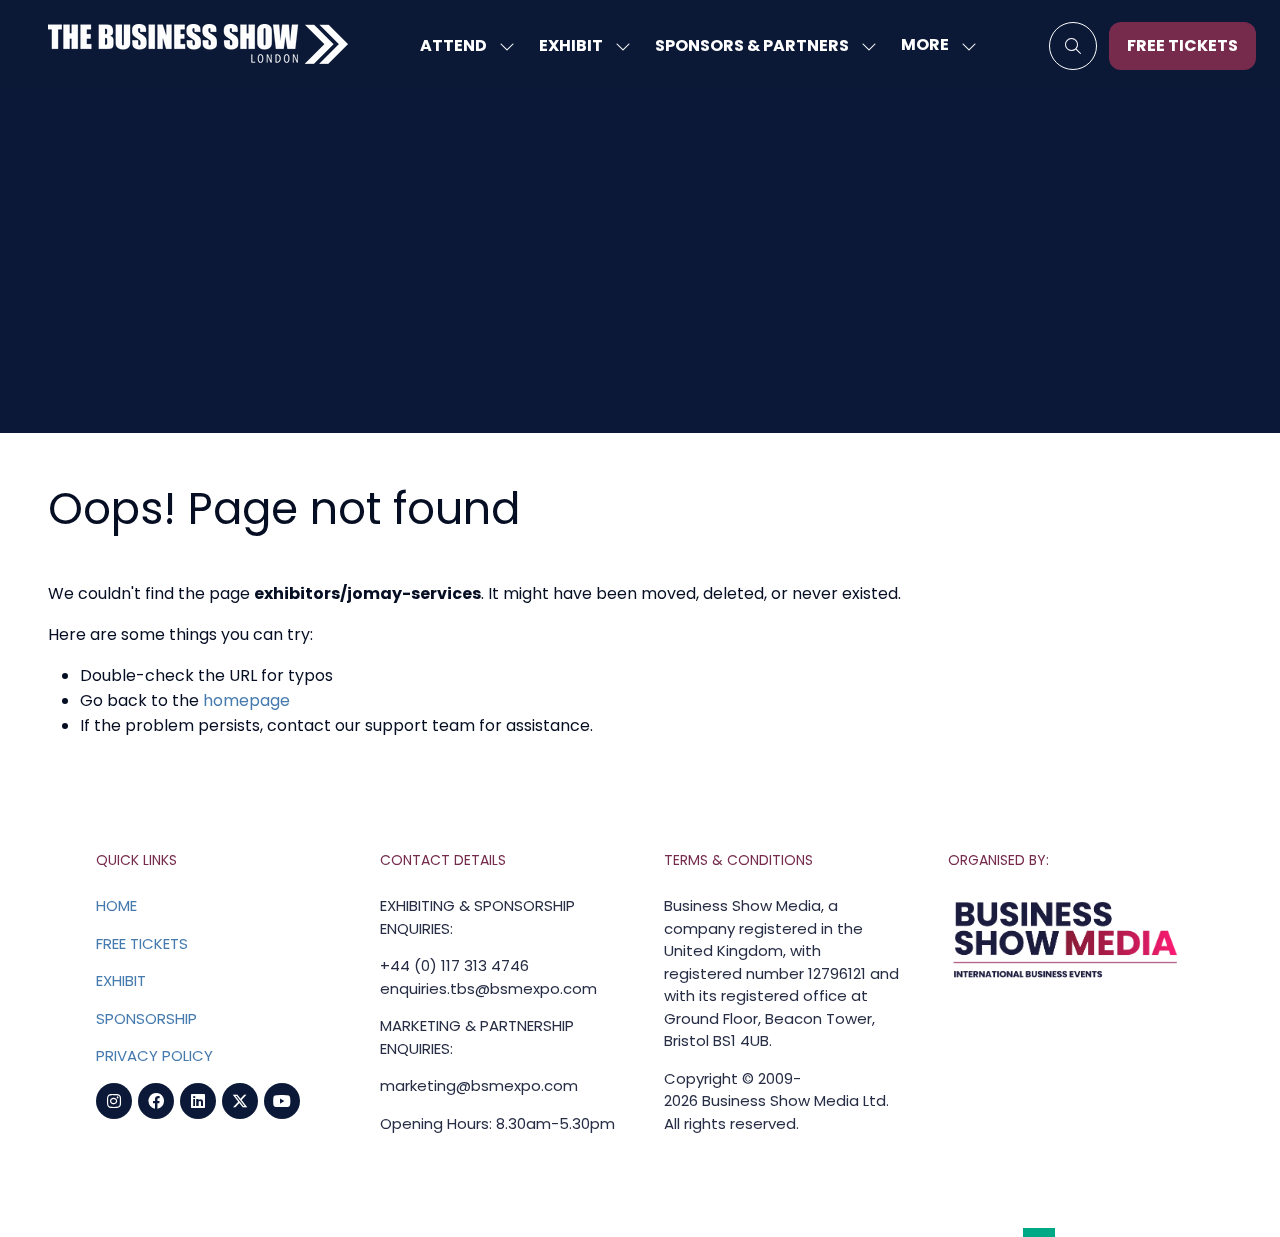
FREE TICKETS (142, 943)
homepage (246, 700)
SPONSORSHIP (146, 1018)
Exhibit (571, 45)
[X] (240, 1101)
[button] (933, 45)
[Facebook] (156, 1101)
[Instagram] (114, 1101)
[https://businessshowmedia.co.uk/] (1066, 978)
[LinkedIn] (198, 1101)
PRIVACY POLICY (154, 1055)
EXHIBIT (121, 980)
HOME (116, 905)
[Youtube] (282, 1101)
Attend (453, 45)
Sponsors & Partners (752, 45)
